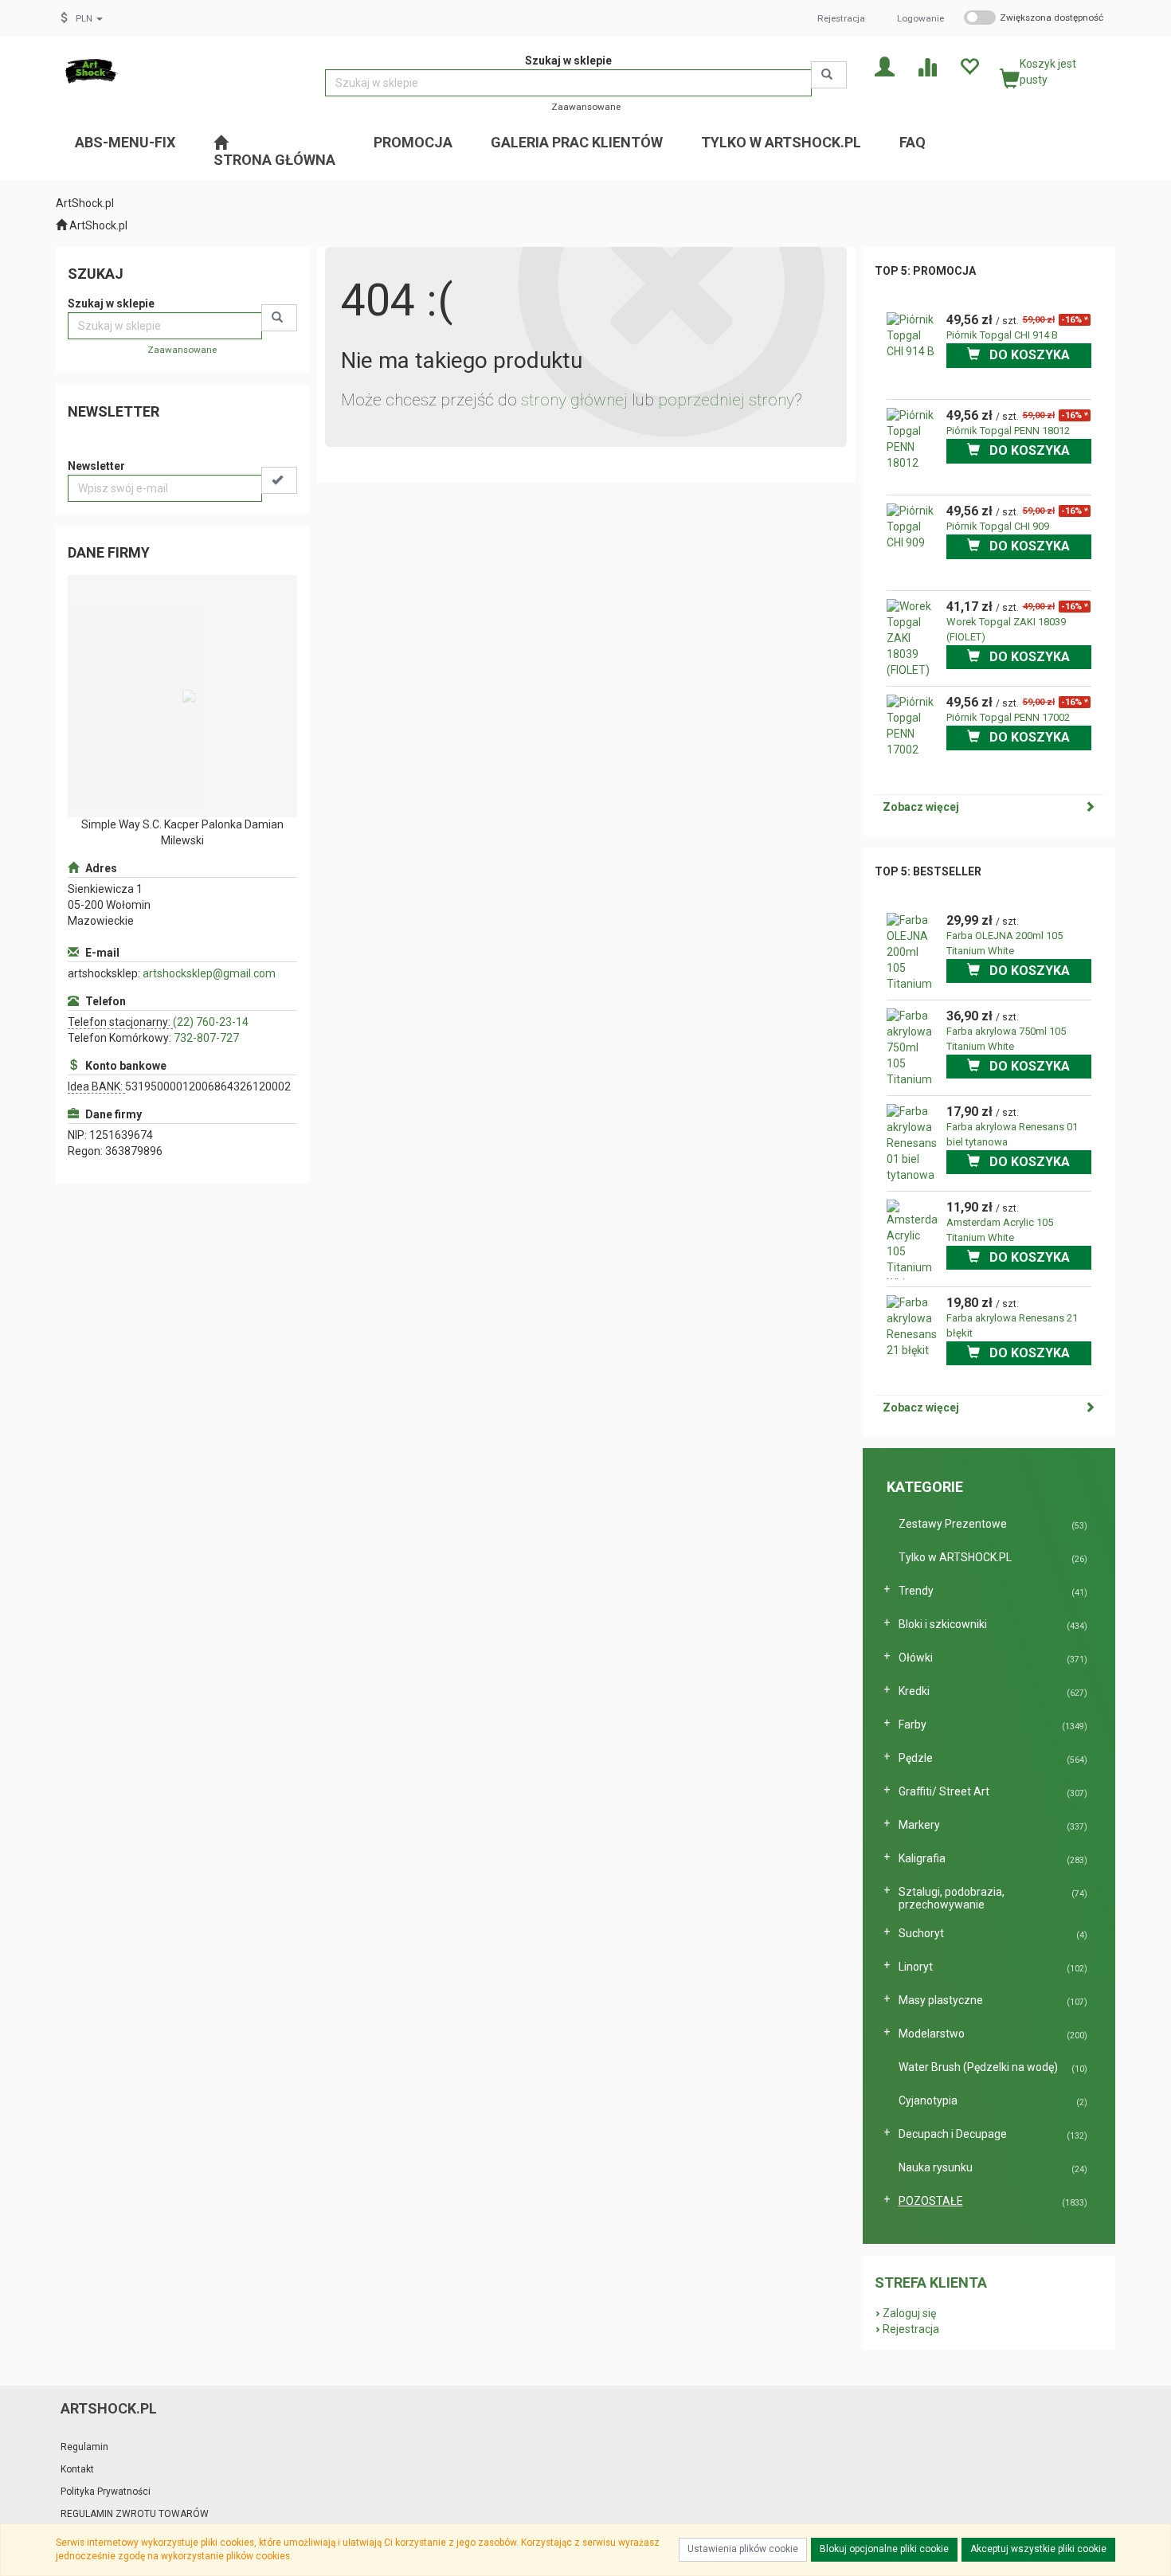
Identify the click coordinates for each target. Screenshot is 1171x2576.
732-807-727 (206, 1038)
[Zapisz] (279, 480)
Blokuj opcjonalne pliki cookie (884, 2549)
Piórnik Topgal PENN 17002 (1008, 717)
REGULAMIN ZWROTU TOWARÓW (135, 2514)
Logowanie (920, 18)
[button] (89, 18)
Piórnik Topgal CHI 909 (998, 526)
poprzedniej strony (726, 400)
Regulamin (84, 2447)
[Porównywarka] (927, 66)
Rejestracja (841, 18)
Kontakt (77, 2469)
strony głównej (574, 400)
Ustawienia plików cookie (743, 2549)
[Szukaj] (829, 75)
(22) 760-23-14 (211, 1022)
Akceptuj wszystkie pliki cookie (1038, 2549)
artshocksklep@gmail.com (209, 973)
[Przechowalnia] (969, 66)
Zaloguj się (909, 2313)
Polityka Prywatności (106, 2492)
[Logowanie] (885, 66)
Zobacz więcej (921, 807)
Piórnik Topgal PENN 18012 (1008, 431)
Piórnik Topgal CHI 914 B (1002, 335)
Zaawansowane (586, 107)
